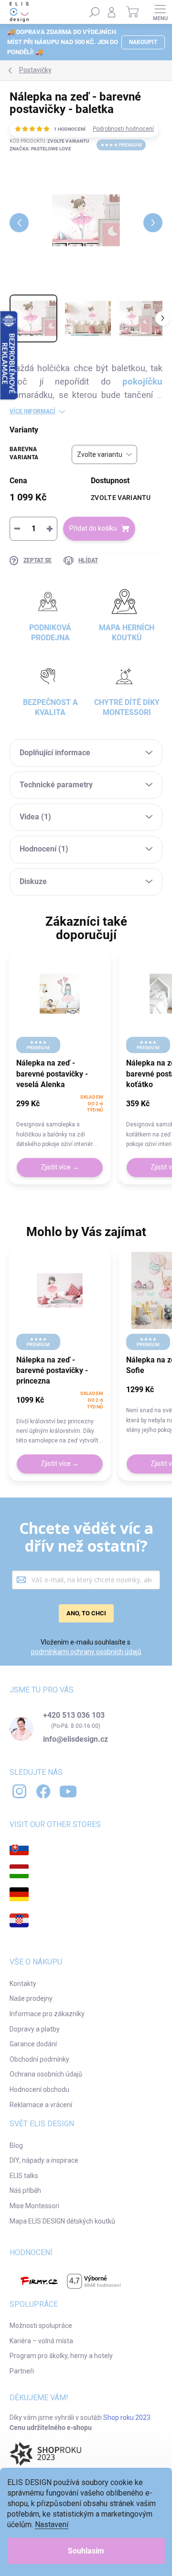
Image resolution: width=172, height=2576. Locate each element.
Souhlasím (86, 2551)
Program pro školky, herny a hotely (61, 2356)
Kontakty (23, 1984)
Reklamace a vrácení (41, 2105)
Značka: (40, 149)
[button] (60, 1121)
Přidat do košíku (93, 528)
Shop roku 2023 (127, 2417)
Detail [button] (60, 1168)
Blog (16, 2145)
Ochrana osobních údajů (46, 2074)
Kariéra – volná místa (41, 2341)
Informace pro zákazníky (47, 2014)
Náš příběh (25, 2190)
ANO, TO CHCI (86, 1613)
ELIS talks (24, 2176)
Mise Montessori (34, 2206)
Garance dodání (33, 2044)
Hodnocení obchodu (39, 2089)
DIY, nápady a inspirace (44, 2160)
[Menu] (160, 12)
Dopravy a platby (35, 2029)
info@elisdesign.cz (75, 1739)
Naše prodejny (31, 1998)
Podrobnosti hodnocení (123, 129)
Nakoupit (143, 42)
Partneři (22, 2371)
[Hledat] (95, 12)
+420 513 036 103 (74, 1715)
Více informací (32, 411)
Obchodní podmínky (39, 2059)
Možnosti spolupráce (41, 2326)
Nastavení (52, 2525)
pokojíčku (142, 382)
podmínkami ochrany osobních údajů (86, 1652)
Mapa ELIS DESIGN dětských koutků (62, 2221)
